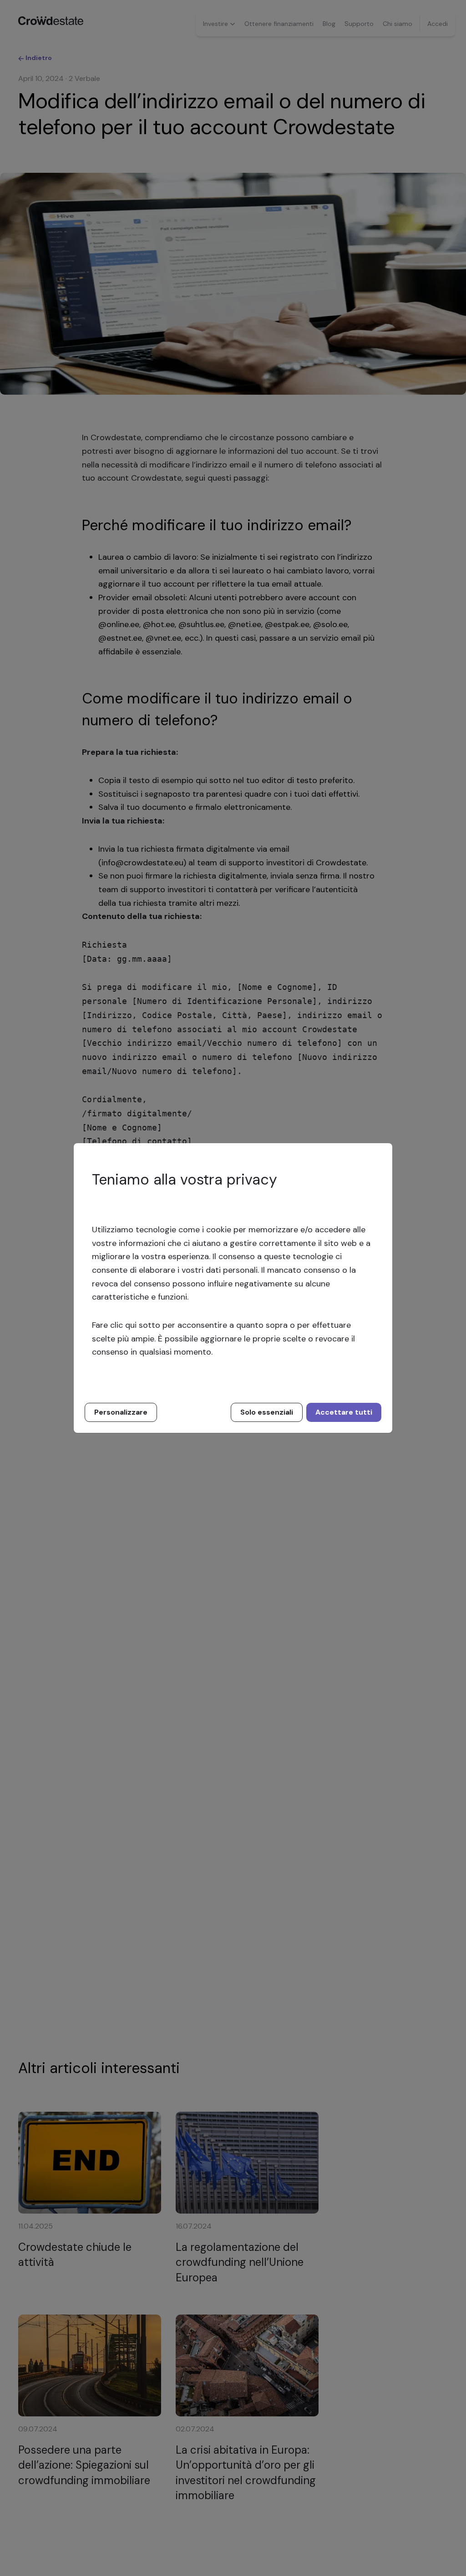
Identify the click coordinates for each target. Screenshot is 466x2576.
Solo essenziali (267, 1412)
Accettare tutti (344, 1412)
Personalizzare (121, 1412)
